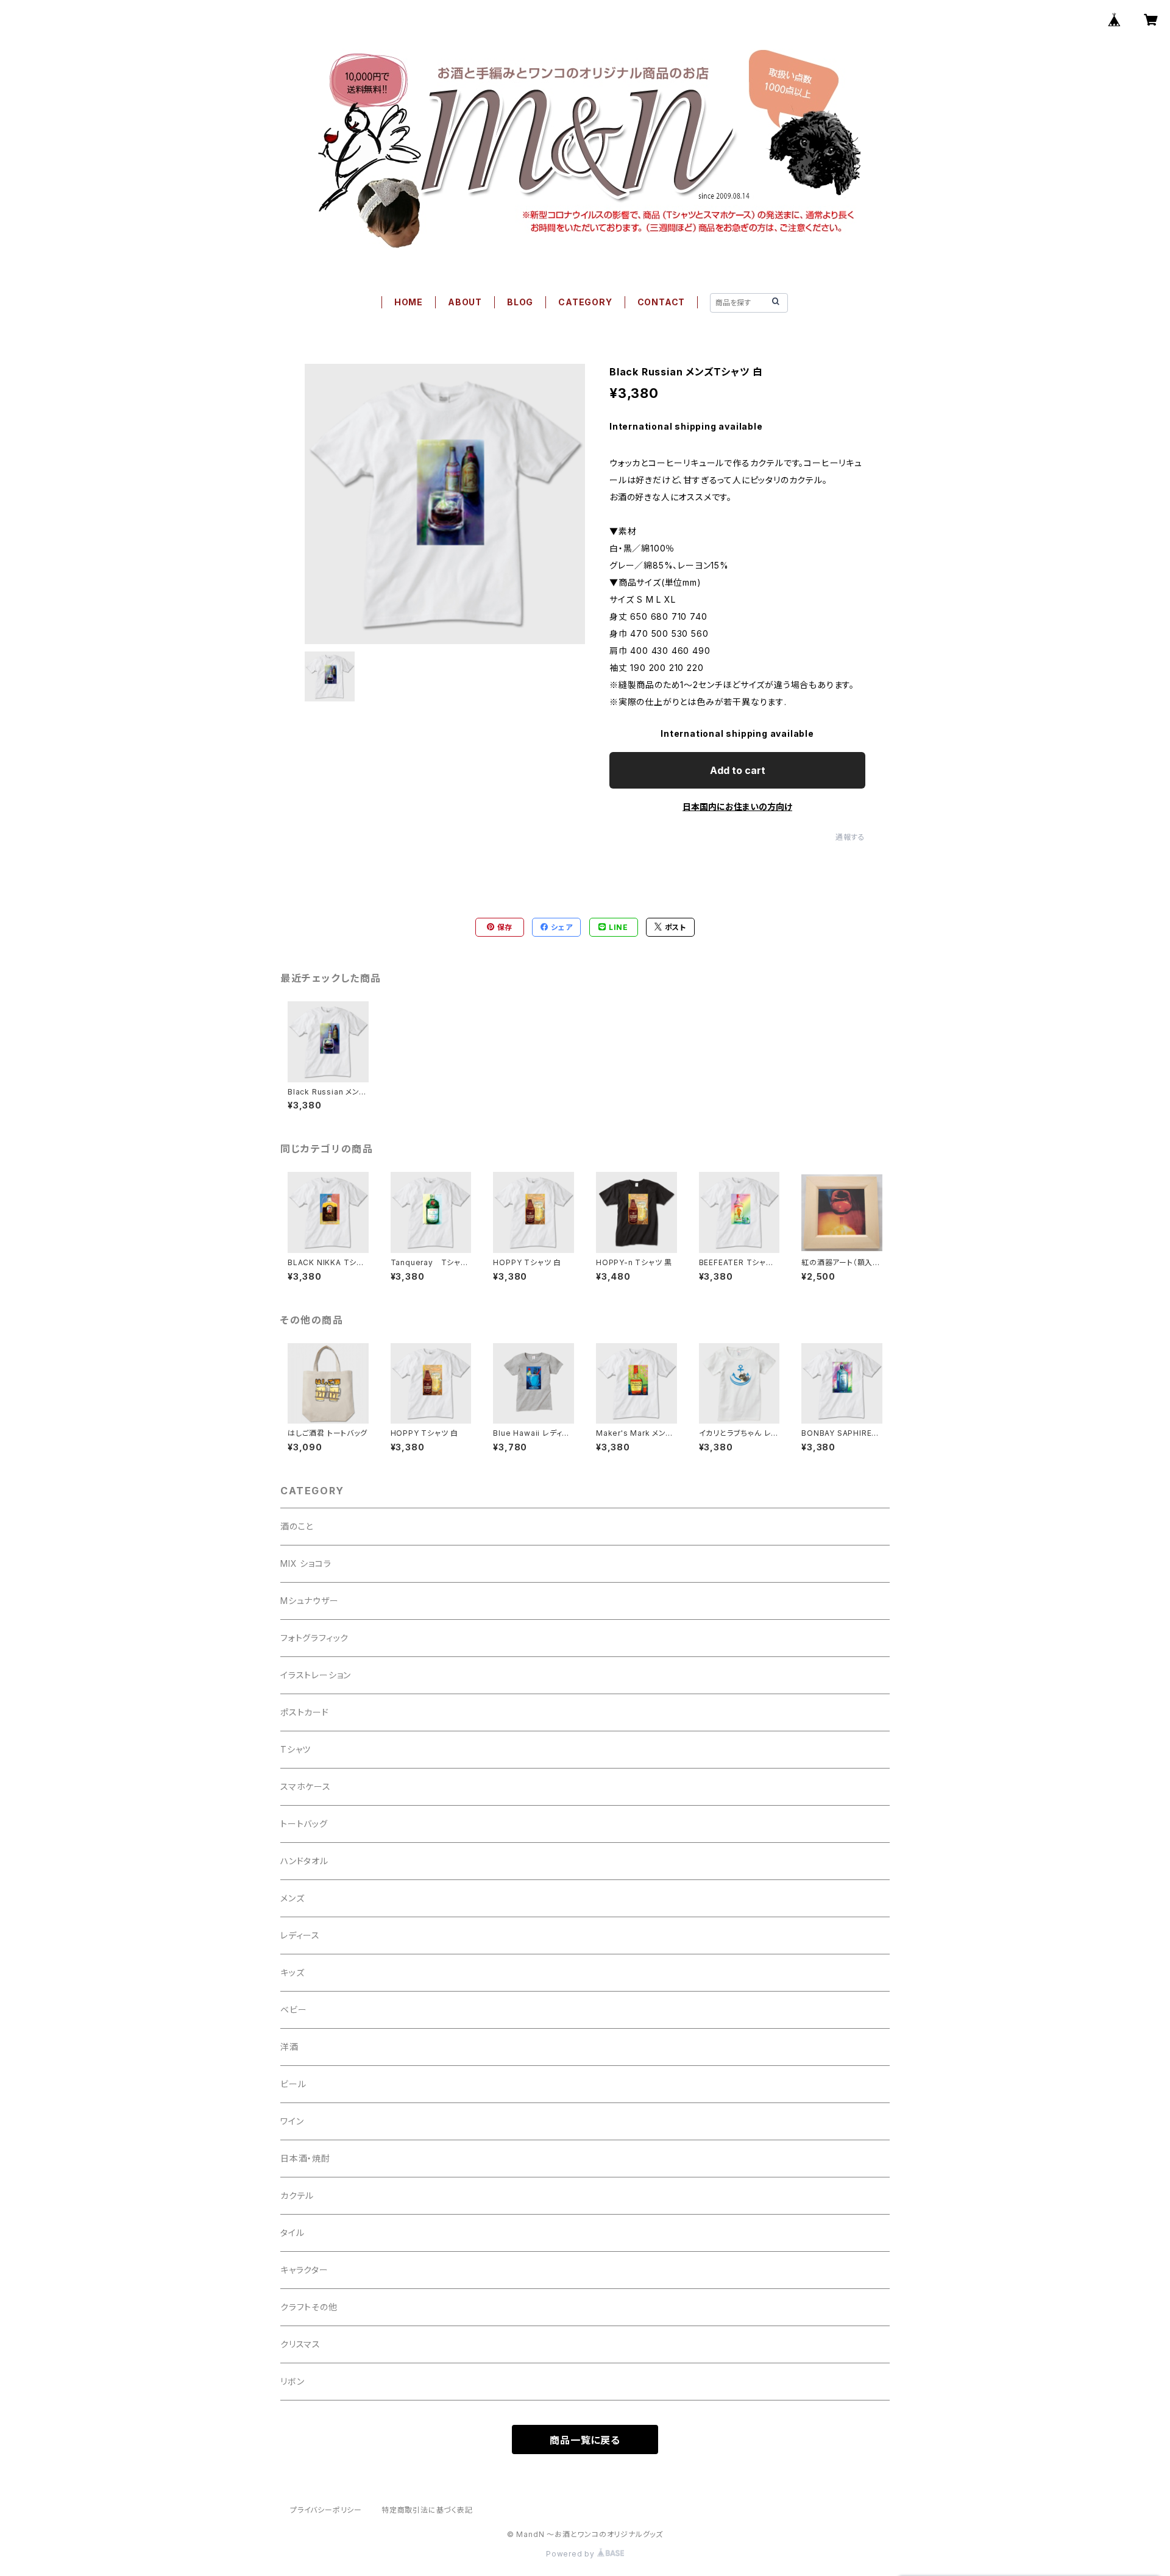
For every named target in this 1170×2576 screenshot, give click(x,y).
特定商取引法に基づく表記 (427, 2510)
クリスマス (300, 2344)
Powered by (572, 2554)
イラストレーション (316, 1675)
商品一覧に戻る (585, 2440)
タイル (292, 2233)
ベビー (293, 2010)
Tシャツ (296, 1749)
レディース (300, 1935)
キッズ (292, 1972)
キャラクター (304, 2270)
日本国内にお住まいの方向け (737, 807)
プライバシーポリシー (326, 2510)
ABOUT (465, 302)
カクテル (297, 2195)
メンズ (292, 1898)
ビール (293, 2084)
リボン (292, 2381)
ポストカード (305, 1712)
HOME (409, 302)
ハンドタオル (304, 1861)
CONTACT (661, 302)
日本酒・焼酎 (305, 2158)
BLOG (520, 302)
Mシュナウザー (310, 1601)
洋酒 (289, 2047)
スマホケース (306, 1787)
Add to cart (738, 770)
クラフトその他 (309, 2307)
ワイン (292, 2121)
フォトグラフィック (314, 1638)
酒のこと (297, 1526)
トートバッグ (304, 1824)
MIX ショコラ (306, 1563)
